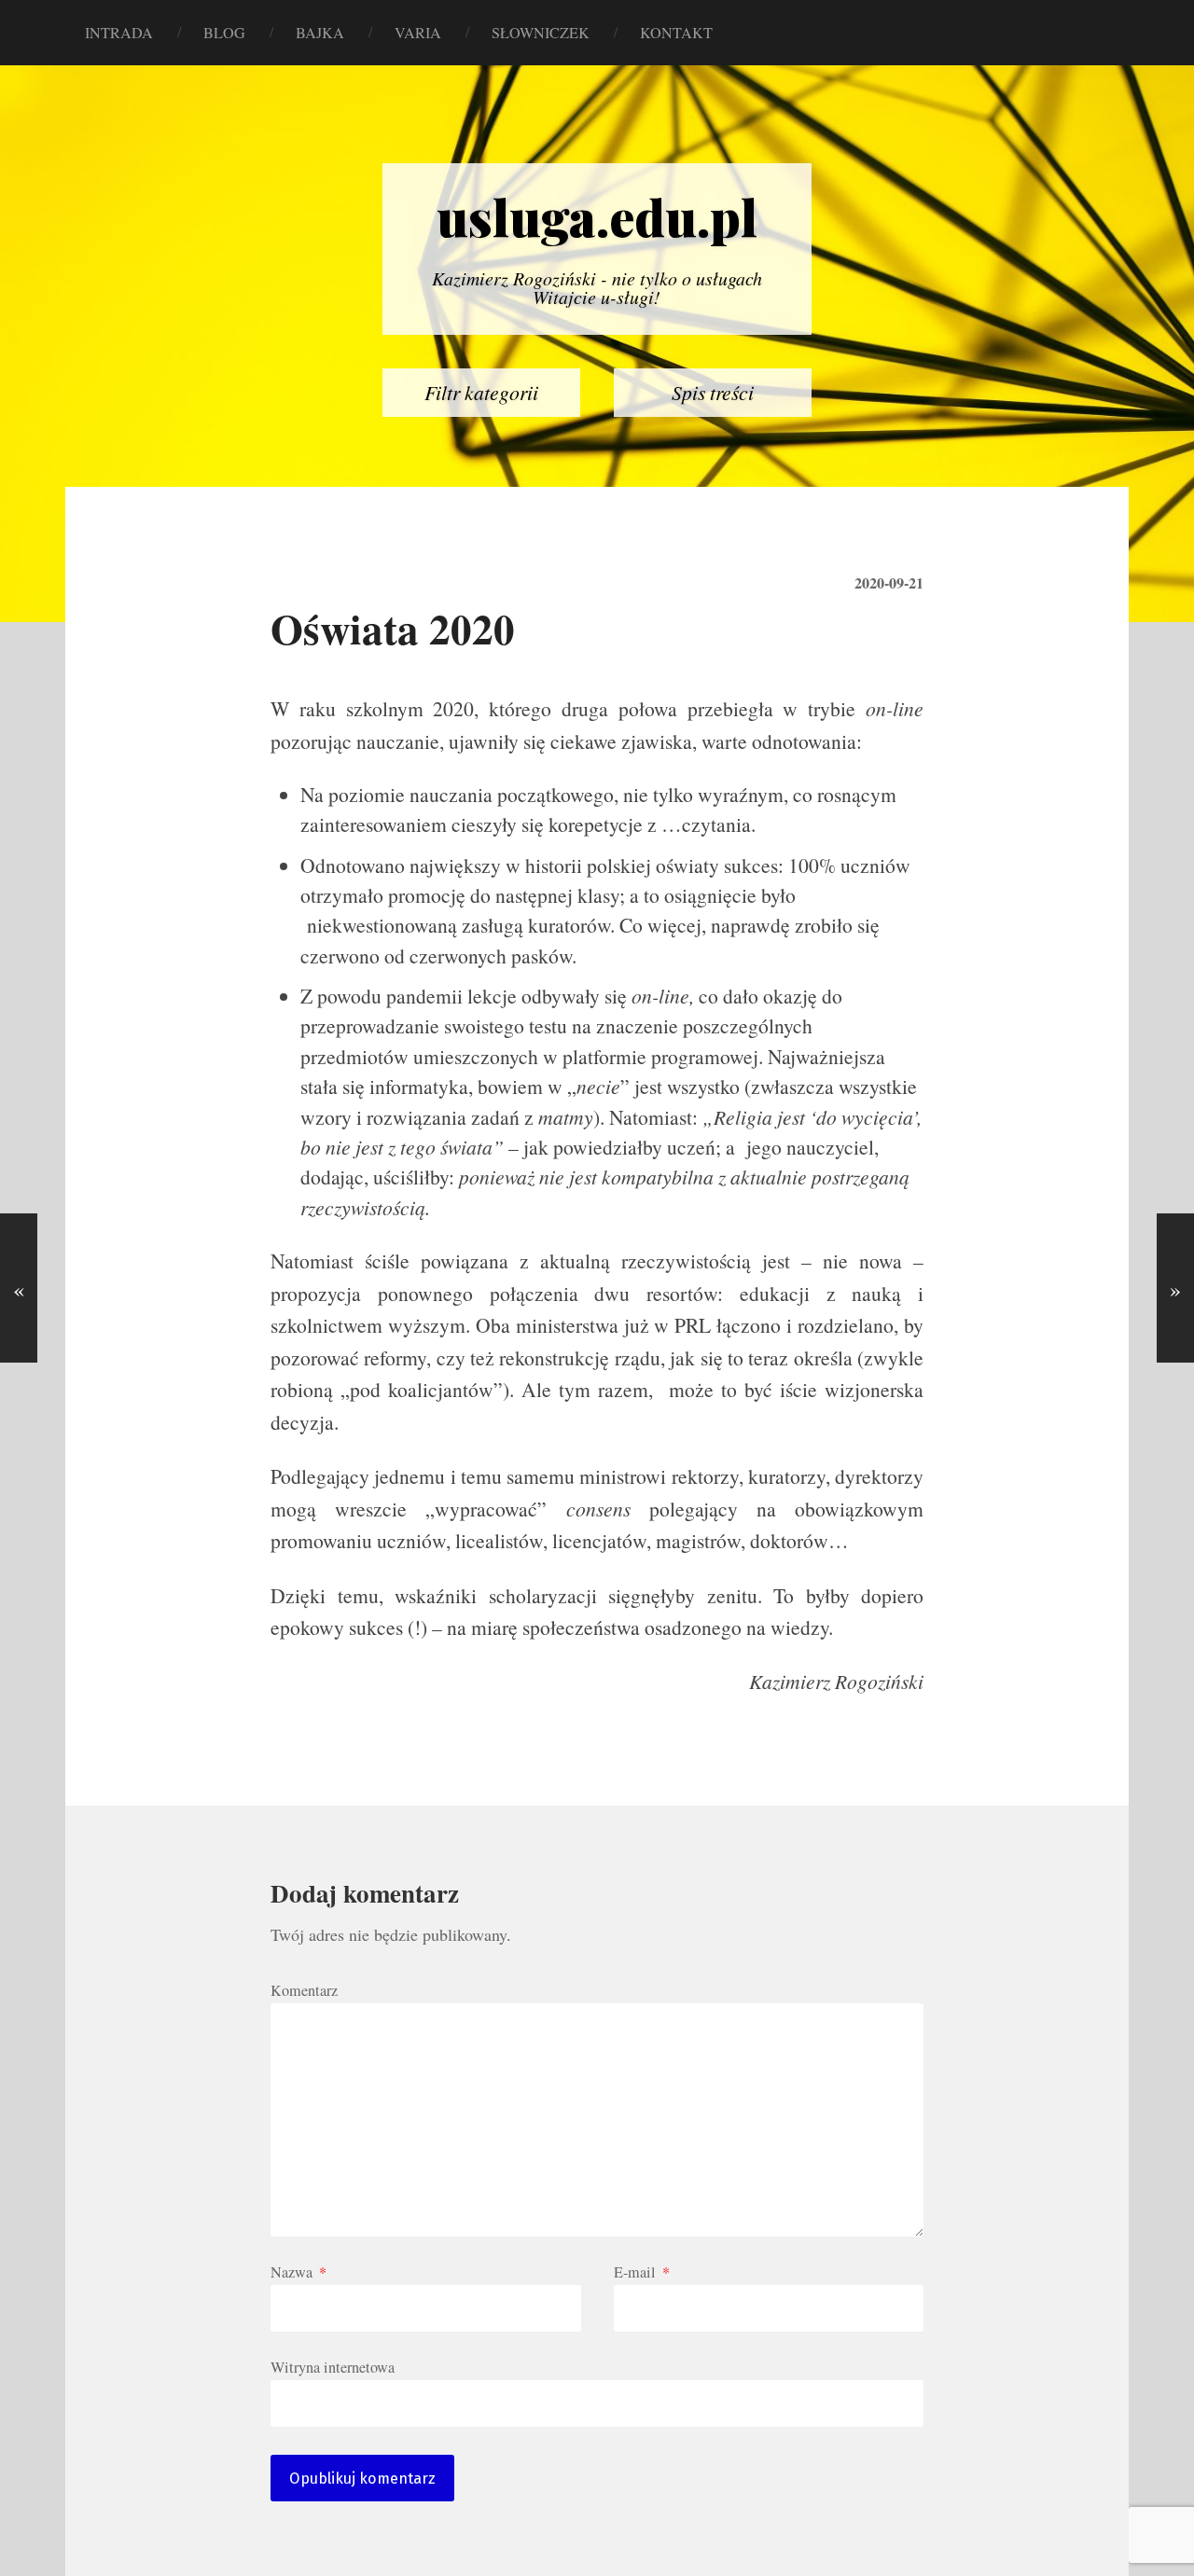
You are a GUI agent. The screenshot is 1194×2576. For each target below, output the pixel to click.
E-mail (642, 2272)
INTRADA (119, 33)
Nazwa (298, 2272)
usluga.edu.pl (597, 216)
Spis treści (713, 392)
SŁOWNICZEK (541, 33)
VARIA (418, 33)
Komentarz (304, 1990)
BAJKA (320, 33)
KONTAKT (676, 33)
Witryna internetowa (333, 2366)
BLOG (224, 33)
